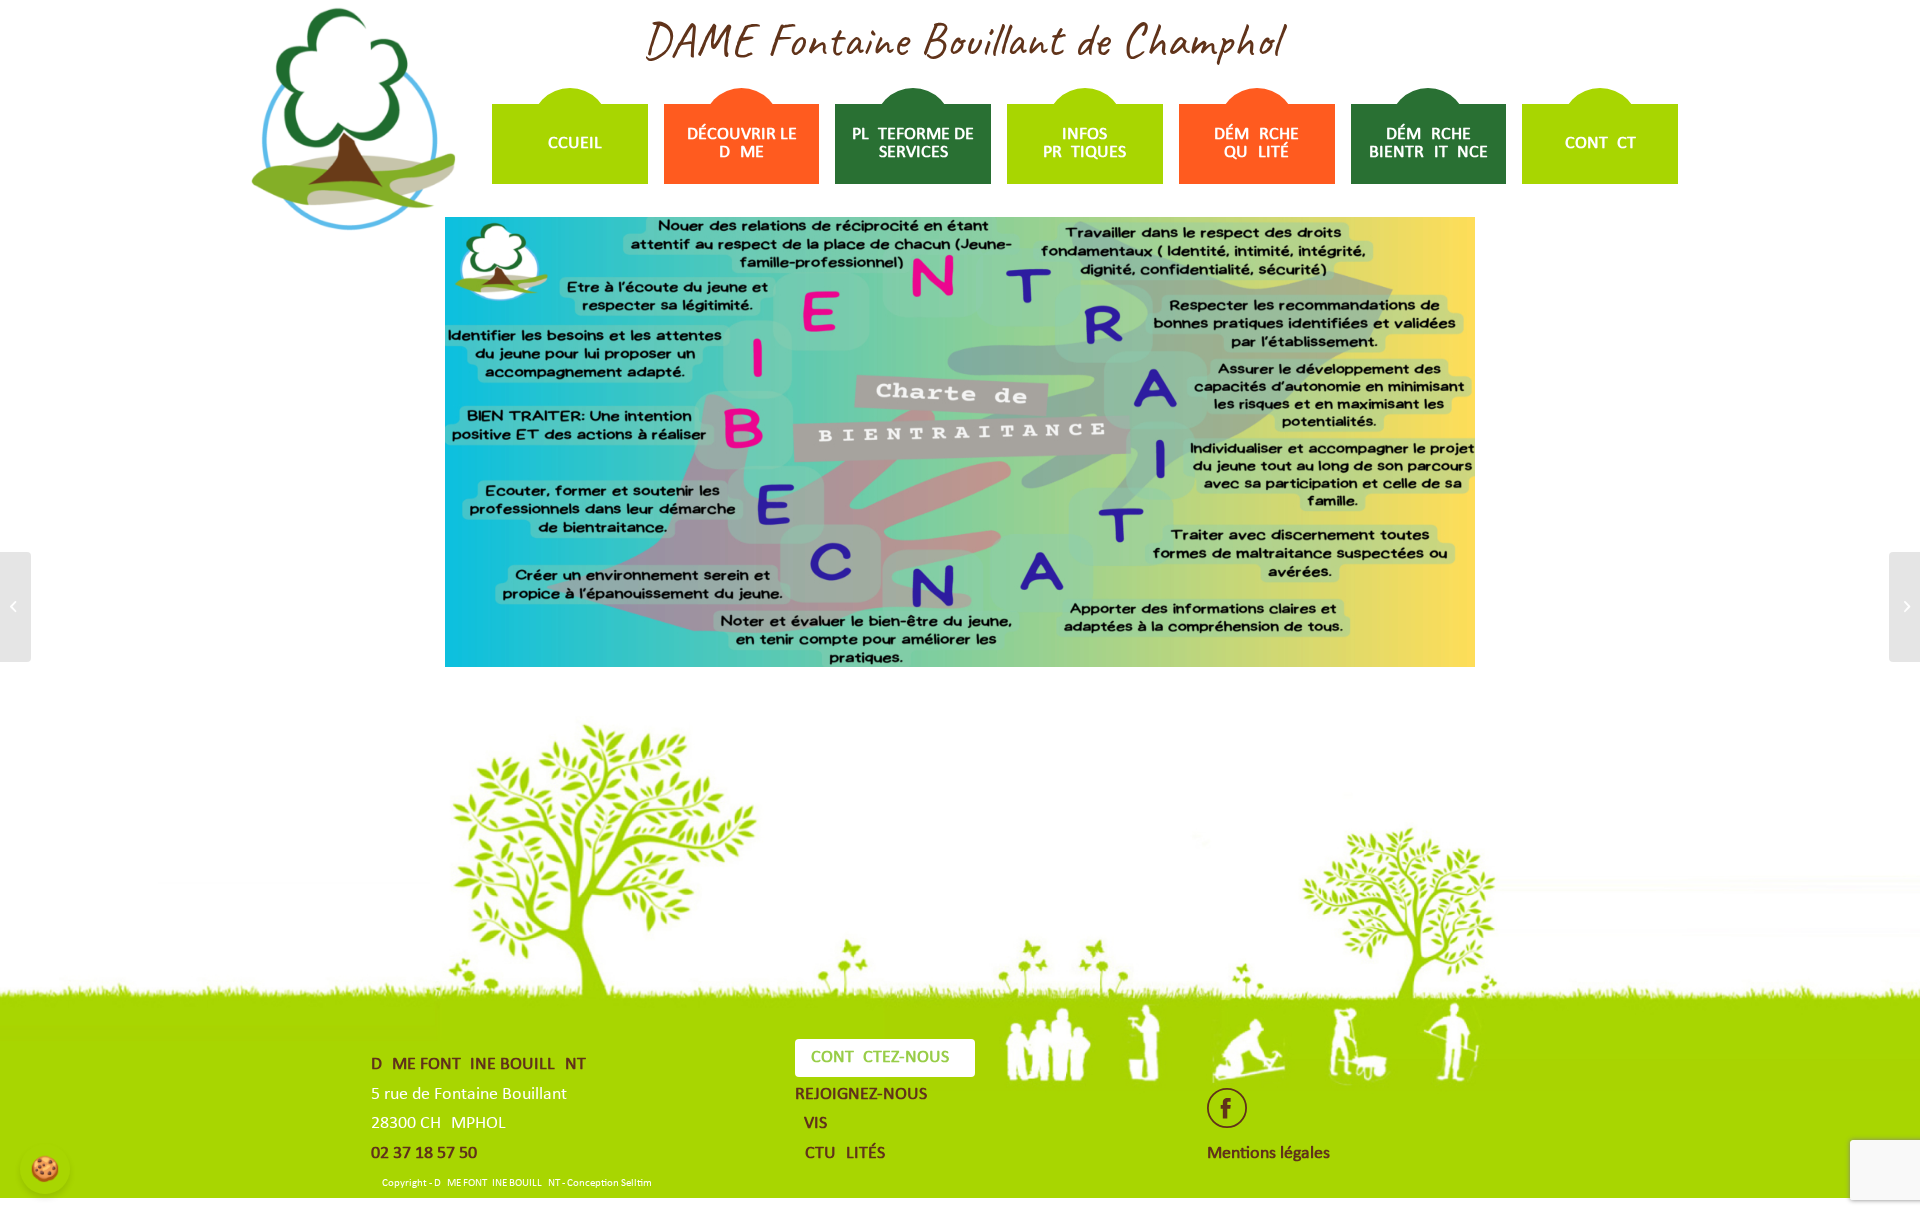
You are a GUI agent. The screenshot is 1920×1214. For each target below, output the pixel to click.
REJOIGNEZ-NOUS (861, 1094)
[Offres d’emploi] (15, 607)
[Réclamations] (1904, 607)
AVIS (811, 1123)
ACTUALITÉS (840, 1153)
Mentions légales (1268, 1153)
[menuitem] (570, 144)
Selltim (636, 1183)
